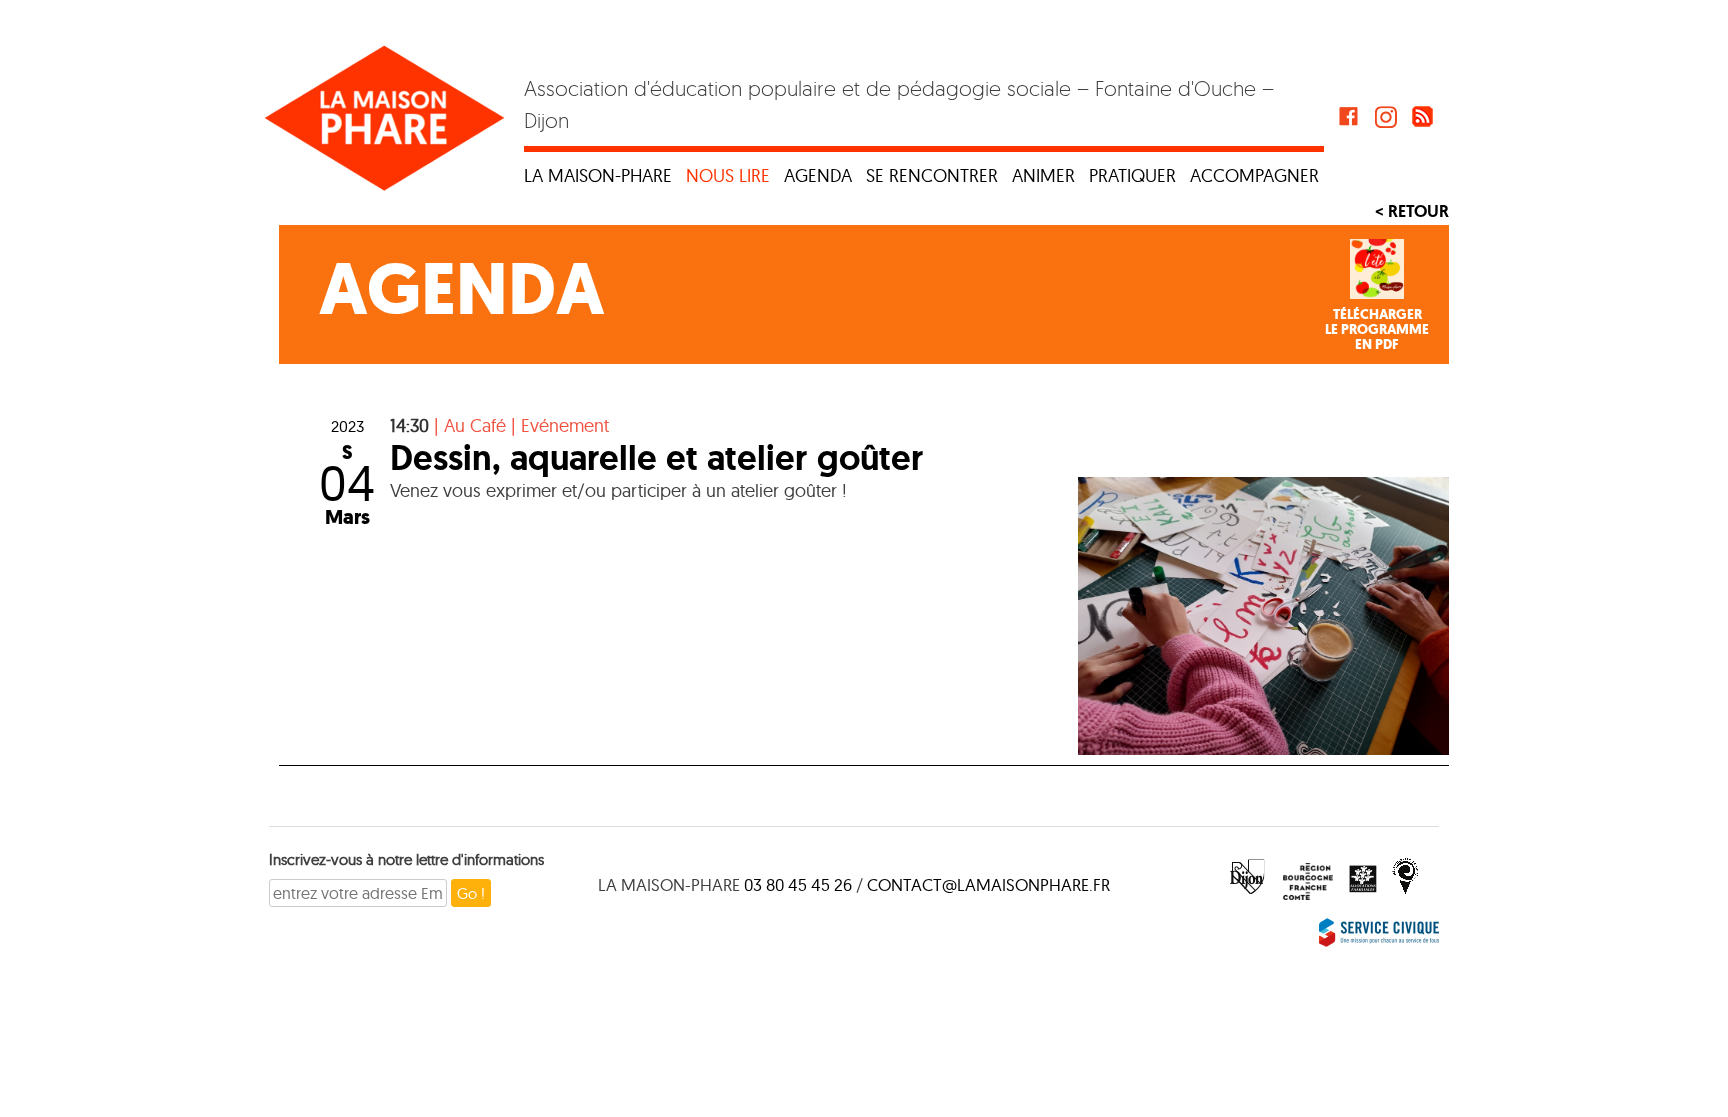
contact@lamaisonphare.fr (988, 884)
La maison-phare (598, 175)
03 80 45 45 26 (798, 884)
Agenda (818, 175)
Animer (1043, 175)
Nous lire (728, 175)
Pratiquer (1132, 175)
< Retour (1412, 211)
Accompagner (1254, 175)
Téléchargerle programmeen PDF (1377, 330)
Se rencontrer (932, 175)
